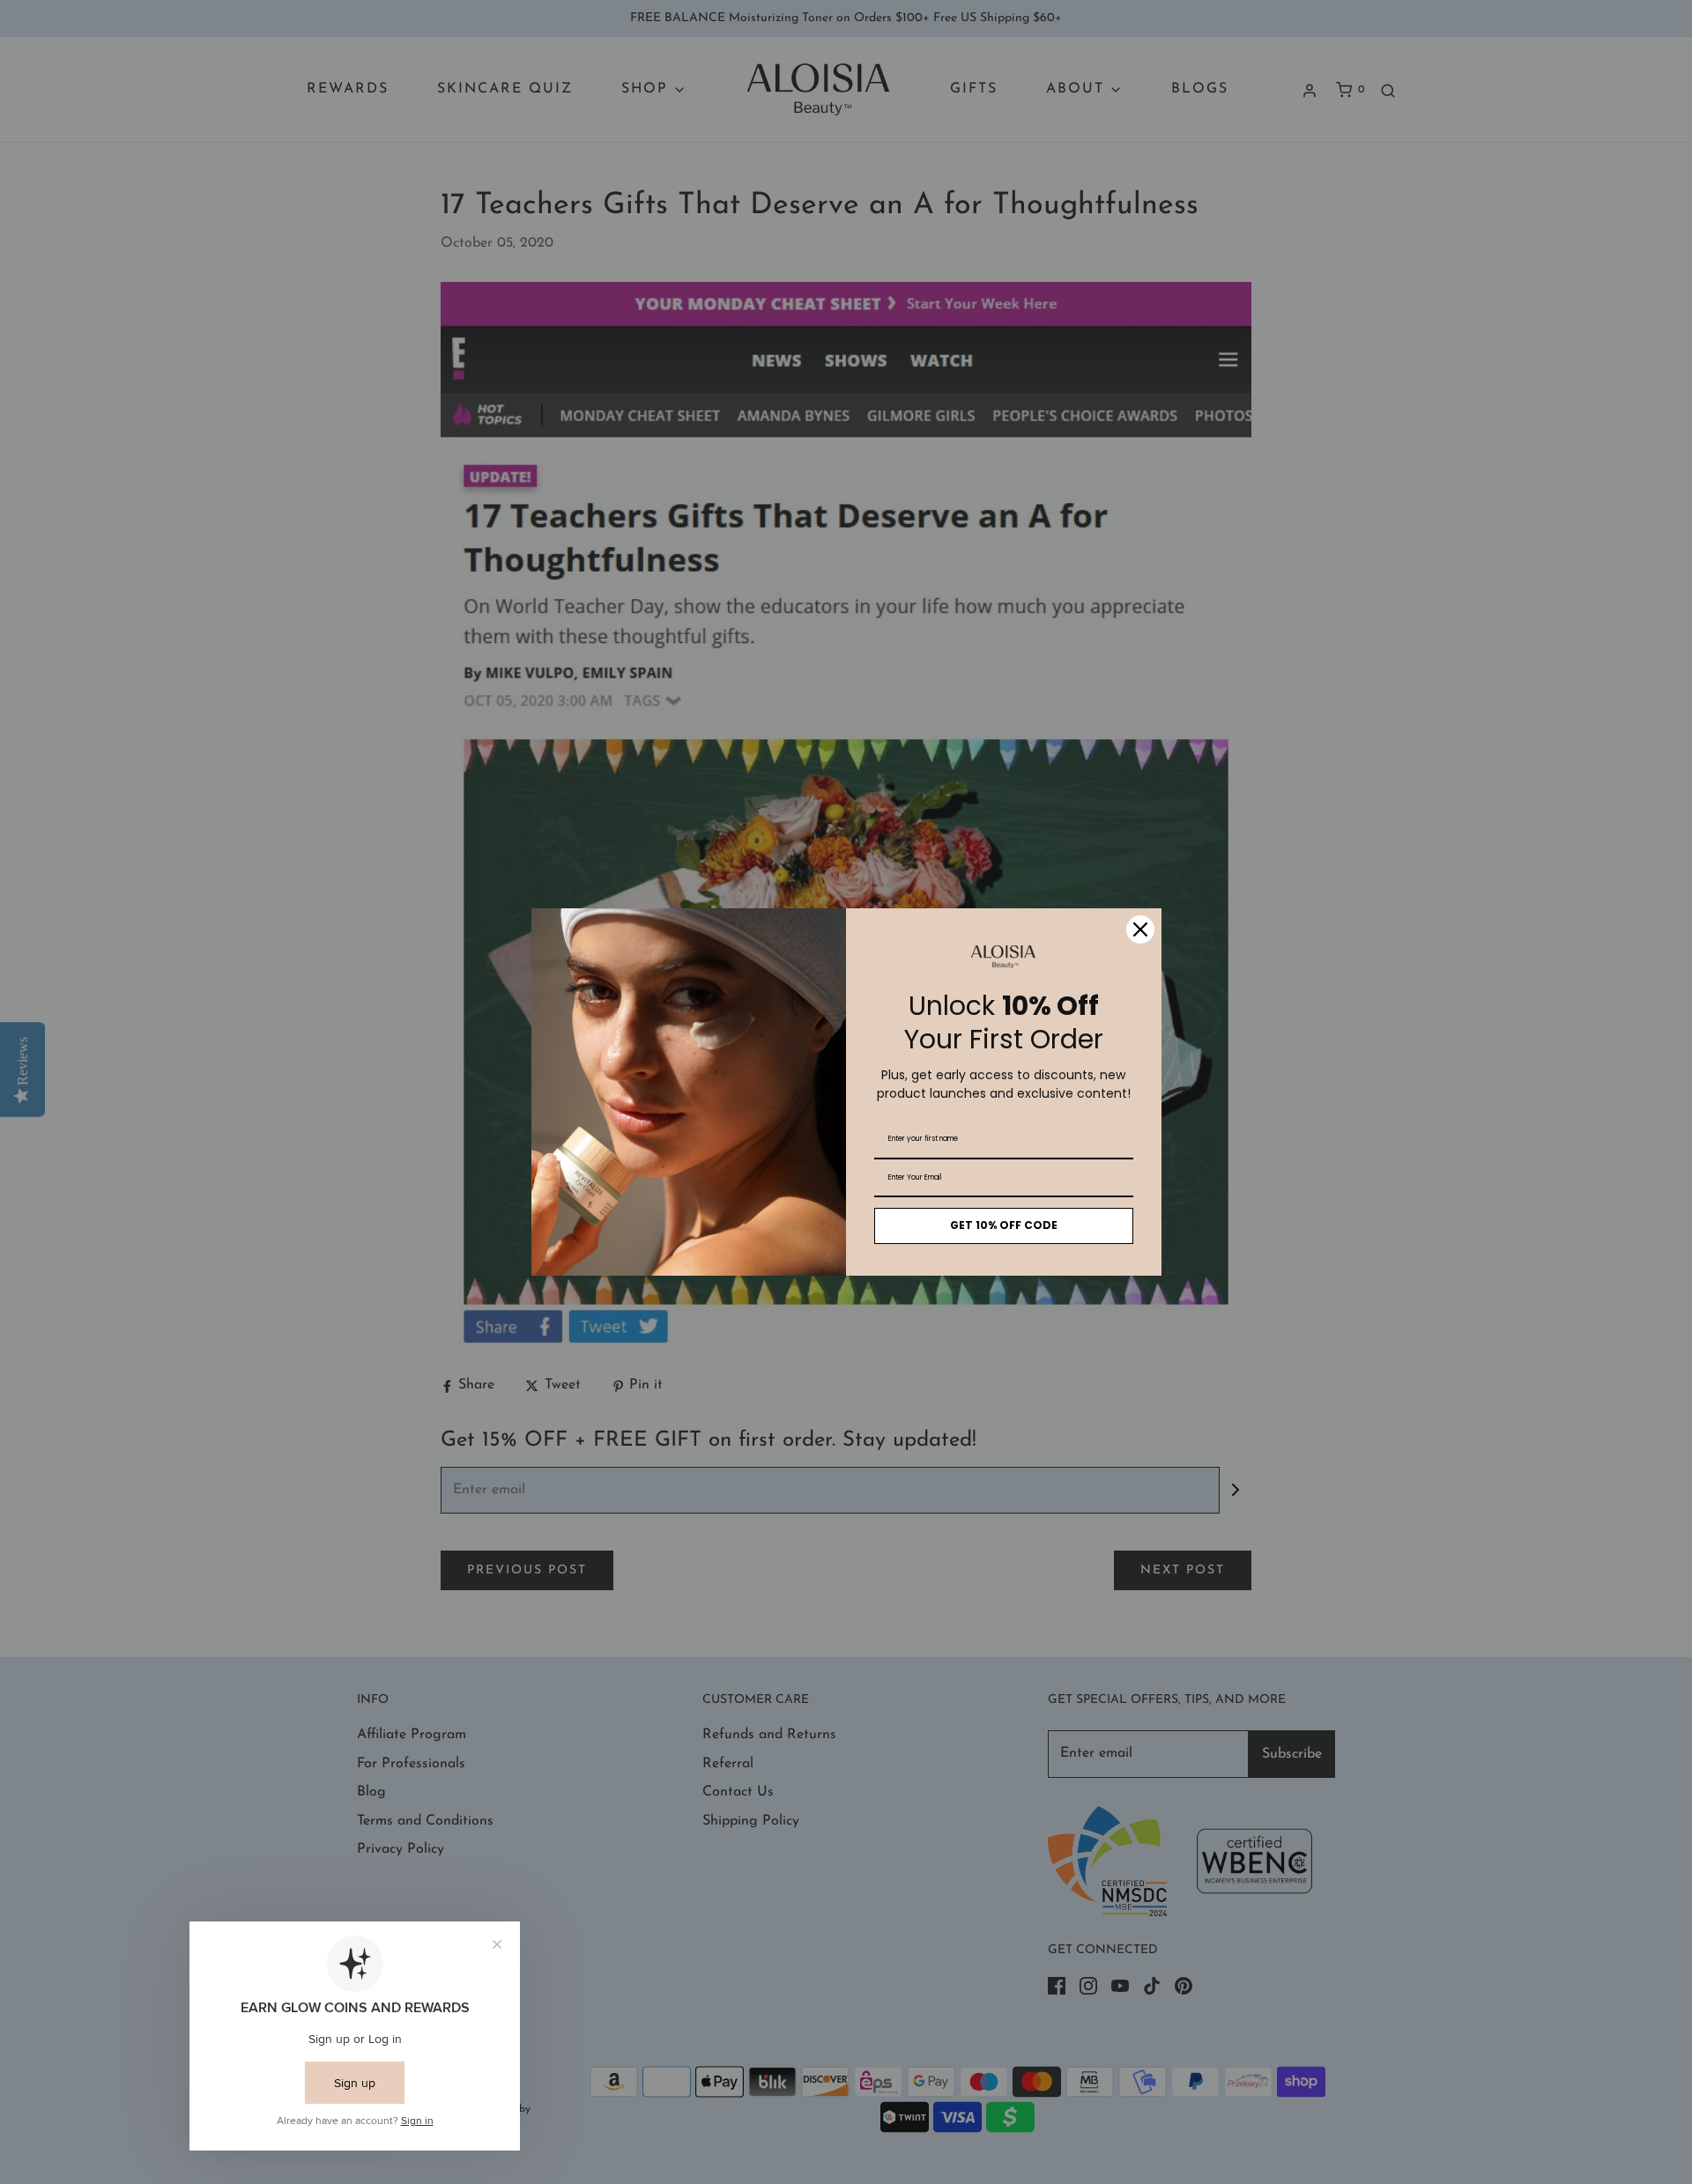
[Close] (1140, 929)
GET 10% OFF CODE (1004, 1225)
